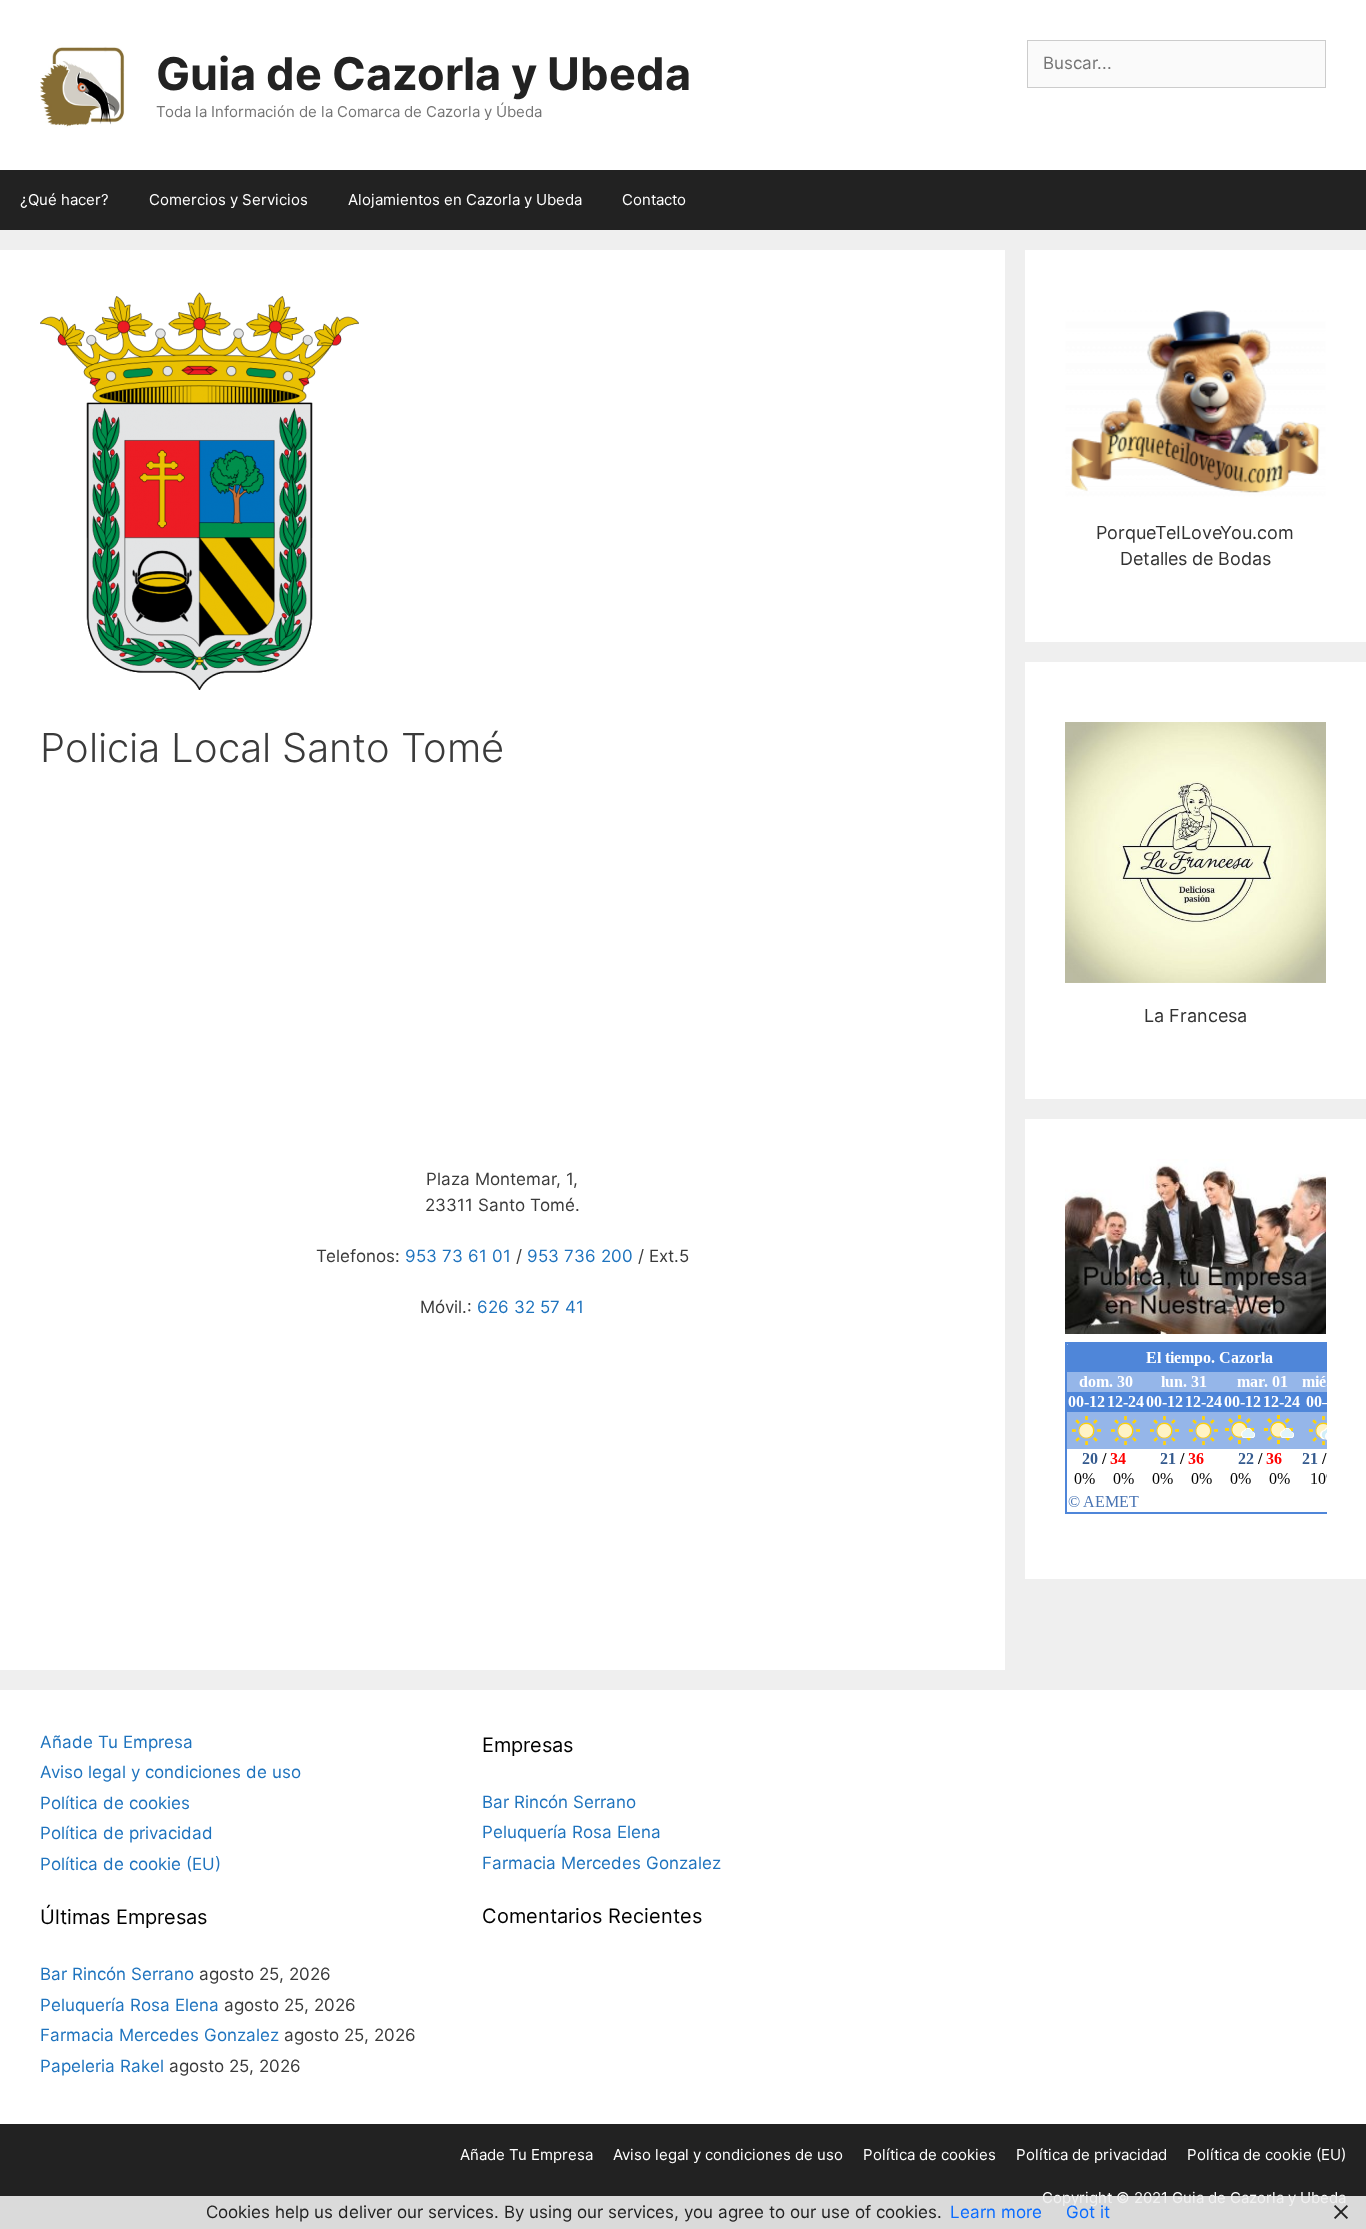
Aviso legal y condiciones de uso (170, 1772)
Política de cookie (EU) (130, 1864)
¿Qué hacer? (64, 199)
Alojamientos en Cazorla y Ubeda (465, 199)
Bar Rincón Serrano (117, 1974)
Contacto (654, 199)
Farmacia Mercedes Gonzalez (159, 2035)
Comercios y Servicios (228, 199)
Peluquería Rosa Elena (129, 2005)
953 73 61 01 (458, 1256)
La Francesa (1195, 852)
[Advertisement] (502, 946)
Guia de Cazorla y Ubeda (423, 73)
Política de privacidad (126, 1833)
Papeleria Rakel (102, 2066)
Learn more (996, 2212)
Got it (1088, 2212)
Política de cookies (115, 1803)
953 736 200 (580, 1256)
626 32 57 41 (530, 1307)
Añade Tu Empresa (116, 1742)
